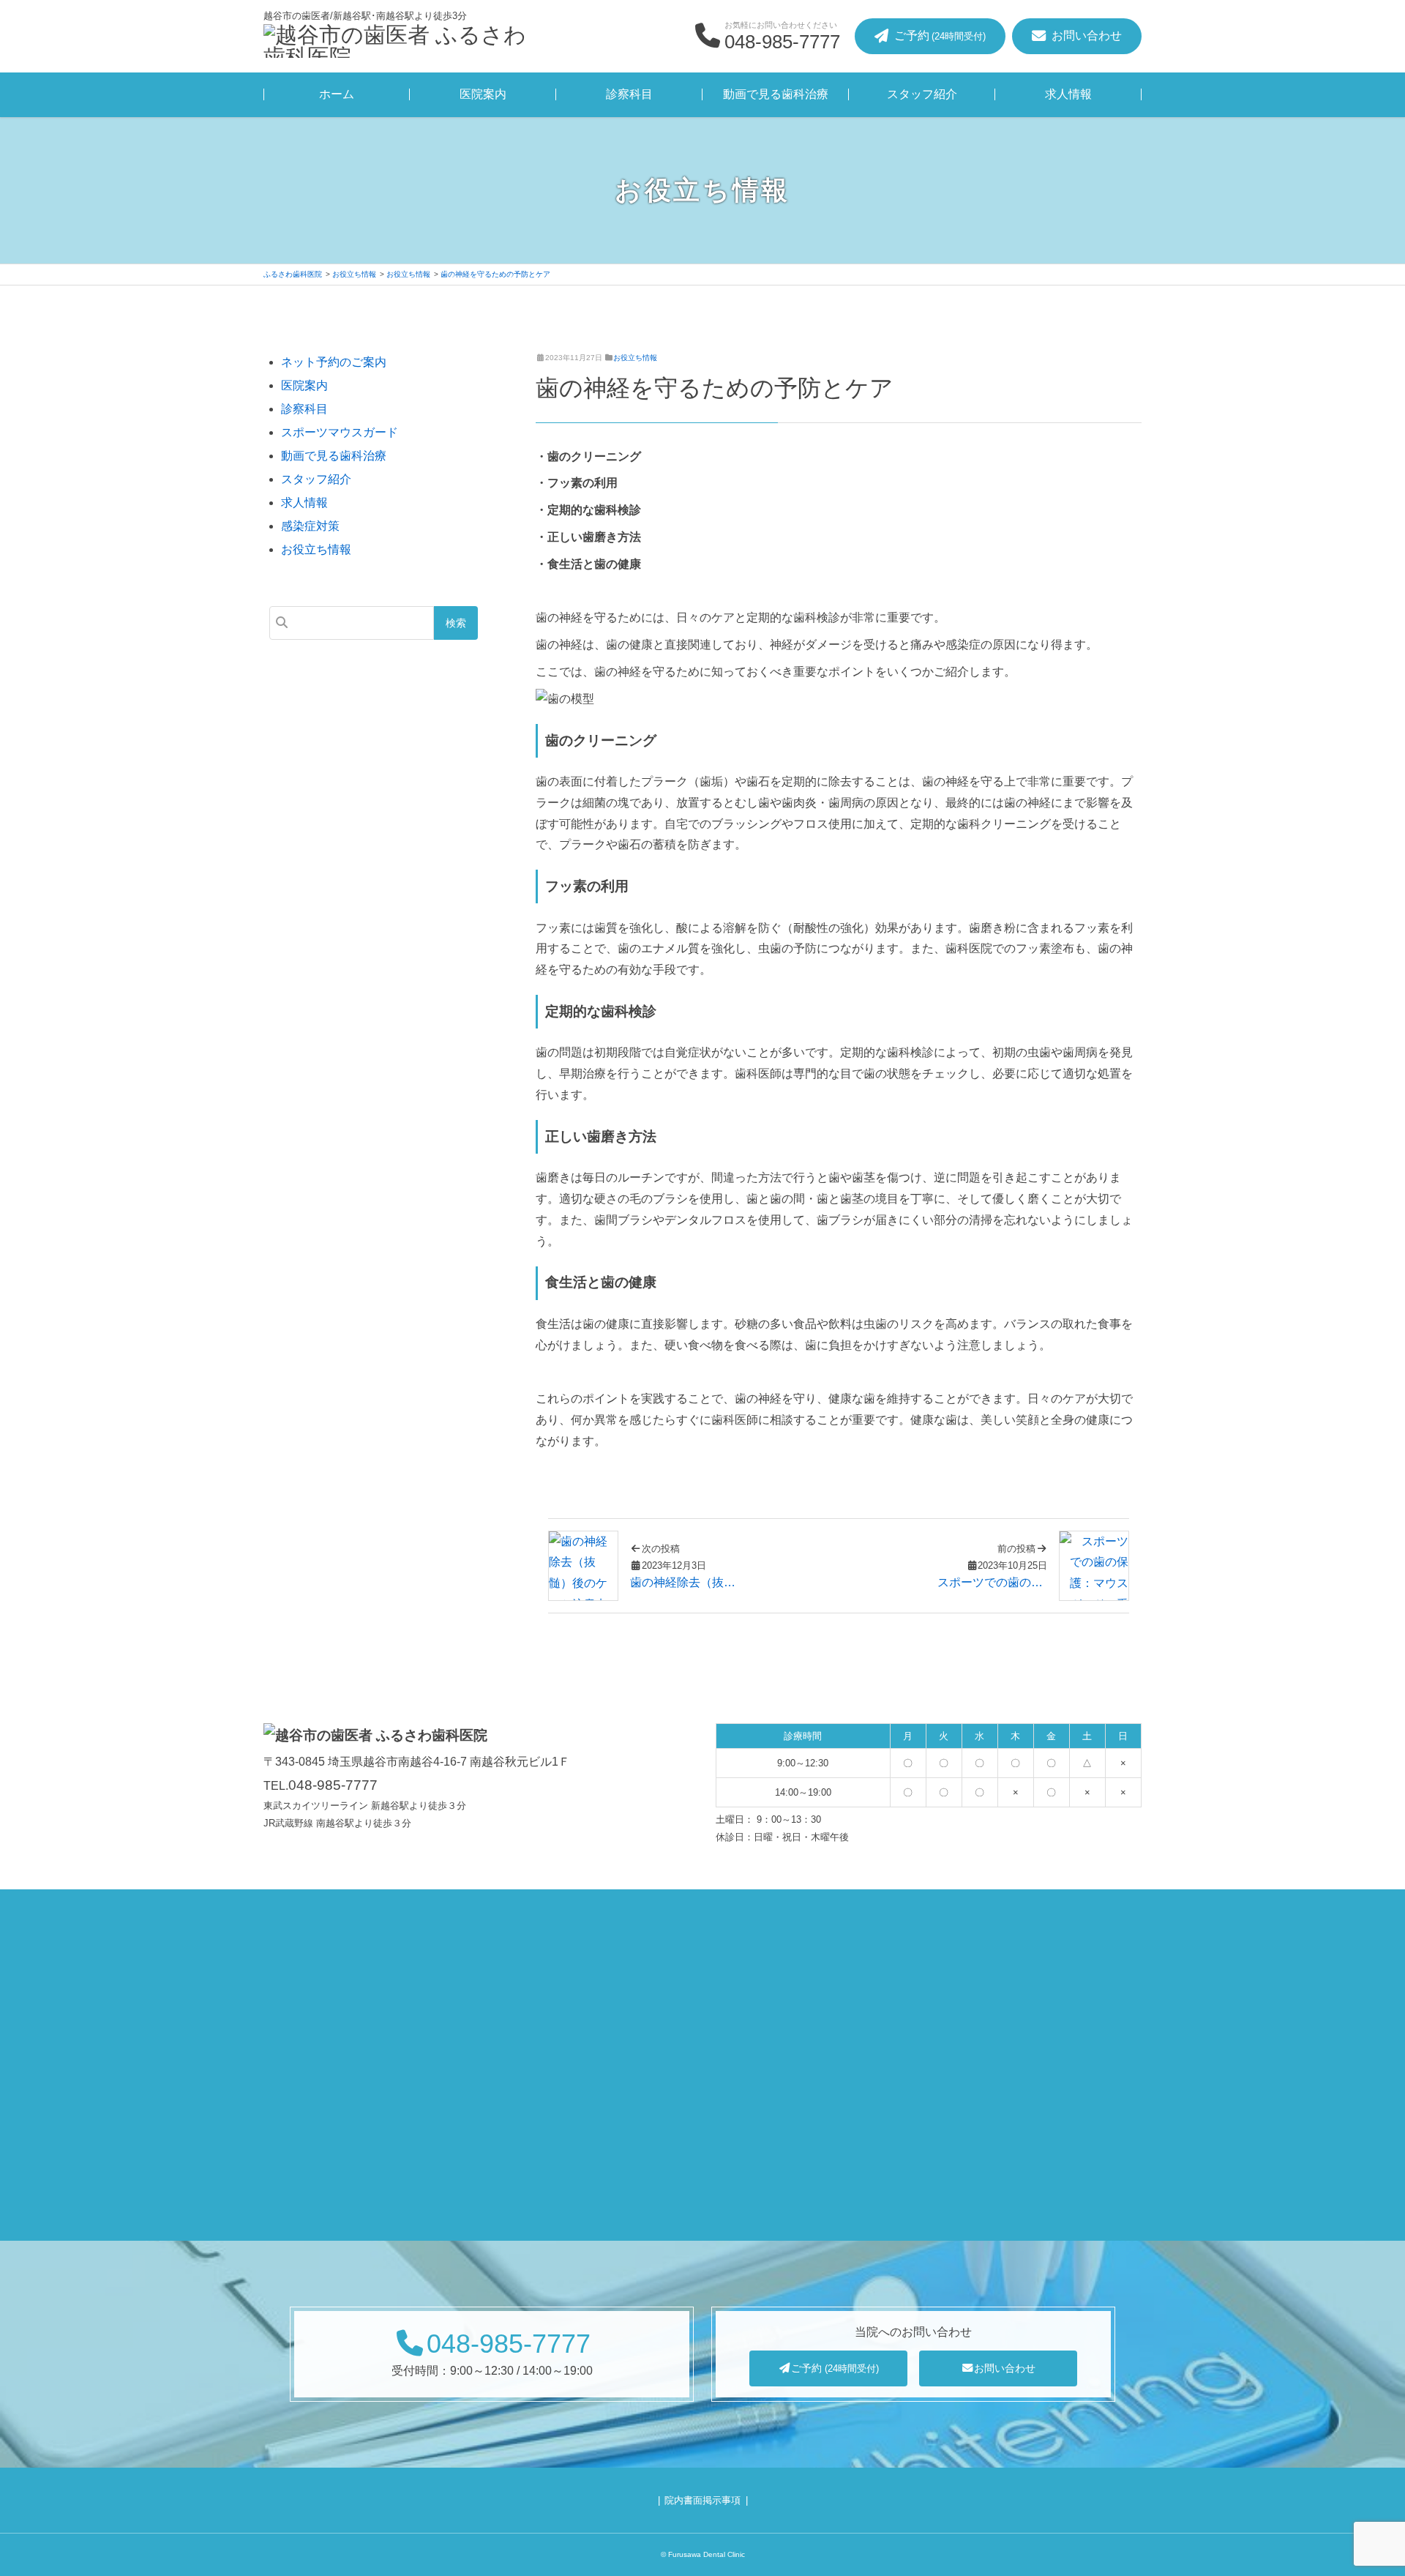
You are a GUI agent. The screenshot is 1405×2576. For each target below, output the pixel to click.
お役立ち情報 (635, 358)
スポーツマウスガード (340, 432)
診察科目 (629, 94)
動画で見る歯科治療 (776, 94)
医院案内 (483, 94)
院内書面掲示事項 (702, 2500)
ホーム (337, 94)
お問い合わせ (1005, 2368)
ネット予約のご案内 (334, 362)
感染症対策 (310, 526)
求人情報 (1068, 94)
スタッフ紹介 (922, 94)
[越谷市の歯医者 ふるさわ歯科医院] (395, 43)
